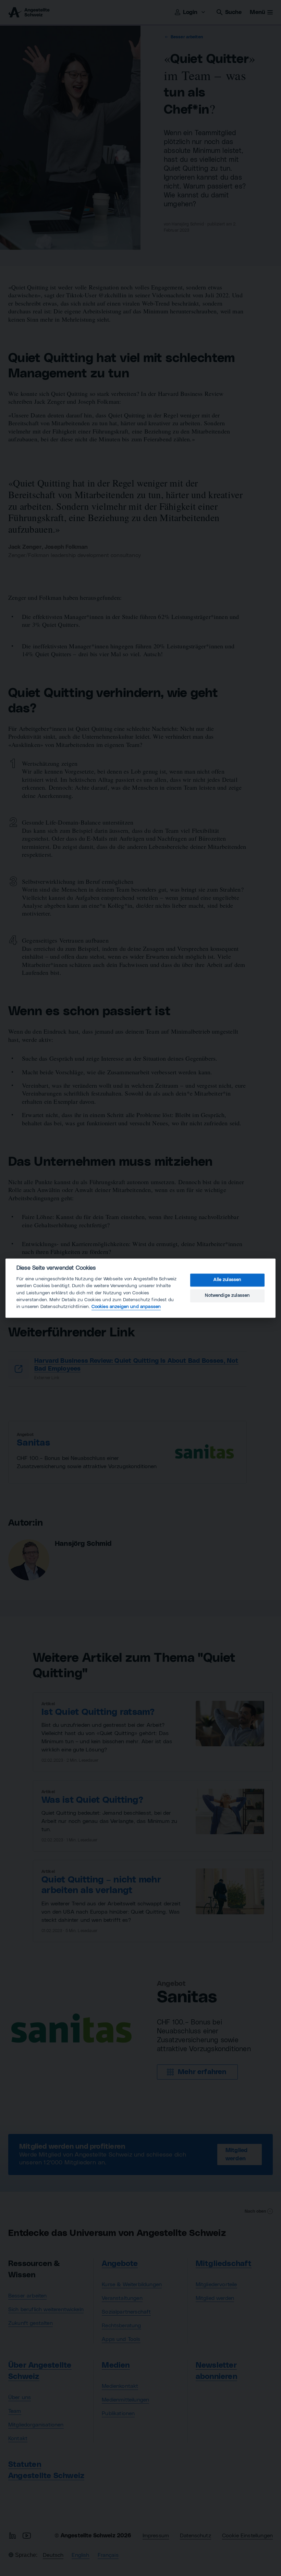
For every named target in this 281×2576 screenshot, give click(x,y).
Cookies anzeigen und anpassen (126, 1307)
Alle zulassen (227, 1280)
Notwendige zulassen (227, 1296)
